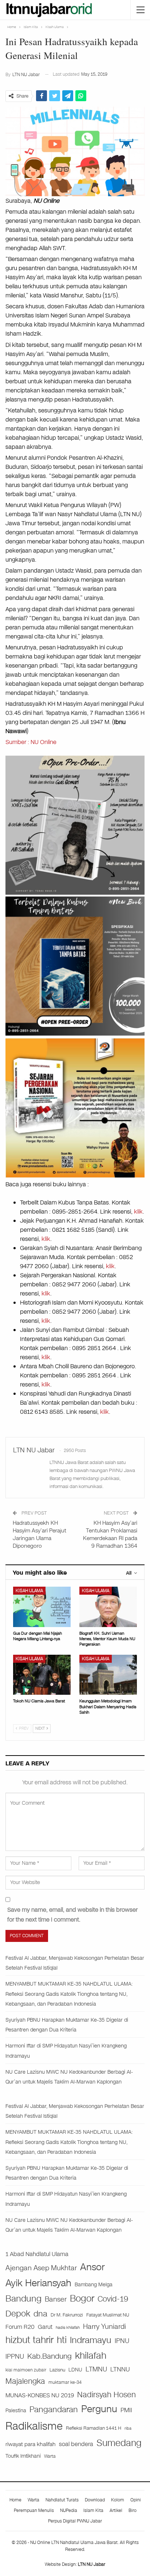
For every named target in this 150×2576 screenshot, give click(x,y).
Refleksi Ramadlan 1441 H (94, 2428)
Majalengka (25, 2381)
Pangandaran (54, 2409)
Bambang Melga (94, 2285)
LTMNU (96, 2369)
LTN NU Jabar (92, 2564)
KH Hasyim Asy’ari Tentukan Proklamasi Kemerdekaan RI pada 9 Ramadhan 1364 (110, 1534)
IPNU (122, 2341)
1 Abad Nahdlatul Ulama (37, 2254)
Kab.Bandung (50, 2356)
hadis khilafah (68, 2327)
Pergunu (99, 2409)
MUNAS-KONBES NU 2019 (40, 2395)
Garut (45, 2327)
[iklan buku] (75, 965)
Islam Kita (93, 2510)
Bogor (82, 2298)
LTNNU (120, 2369)
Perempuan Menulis (34, 2510)
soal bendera (76, 2444)
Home (15, 2500)
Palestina (16, 2411)
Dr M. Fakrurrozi (67, 2315)
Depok (18, 2314)
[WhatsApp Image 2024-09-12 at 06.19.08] (75, 825)
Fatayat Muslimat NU (108, 2315)
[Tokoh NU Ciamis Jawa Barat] (42, 1675)
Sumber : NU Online (31, 742)
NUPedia (69, 2510)
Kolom (118, 2500)
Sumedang (119, 2443)
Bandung (23, 2299)
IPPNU (15, 2357)
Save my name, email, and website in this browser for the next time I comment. (72, 1915)
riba (128, 2428)
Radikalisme (34, 2426)
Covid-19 (113, 2299)
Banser (56, 2299)
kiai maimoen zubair (26, 2370)
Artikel (116, 2510)
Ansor (92, 2267)
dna (40, 2314)
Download (95, 2500)
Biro (133, 2510)
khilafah (91, 2356)
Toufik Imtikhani (23, 2456)
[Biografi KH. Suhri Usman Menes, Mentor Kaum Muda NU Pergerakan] (108, 1607)
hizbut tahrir (29, 2340)
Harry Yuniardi (104, 2326)
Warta (50, 2456)
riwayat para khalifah (31, 2444)
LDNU (75, 2370)
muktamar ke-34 (65, 2382)
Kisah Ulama (29, 1591)
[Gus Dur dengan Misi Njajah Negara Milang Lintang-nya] (42, 1607)
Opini (136, 2500)
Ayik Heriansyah (38, 2283)
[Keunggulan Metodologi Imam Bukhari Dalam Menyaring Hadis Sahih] (108, 1675)
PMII (126, 2410)
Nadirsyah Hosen (106, 2395)
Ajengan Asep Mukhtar (41, 2268)
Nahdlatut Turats (62, 2500)
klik (138, 1212)
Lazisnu (57, 2370)
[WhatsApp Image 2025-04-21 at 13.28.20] (75, 1107)
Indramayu (91, 2340)
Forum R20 (20, 2327)
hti (62, 2340)
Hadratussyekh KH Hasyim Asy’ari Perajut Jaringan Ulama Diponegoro (40, 1534)
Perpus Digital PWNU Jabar (75, 2521)
